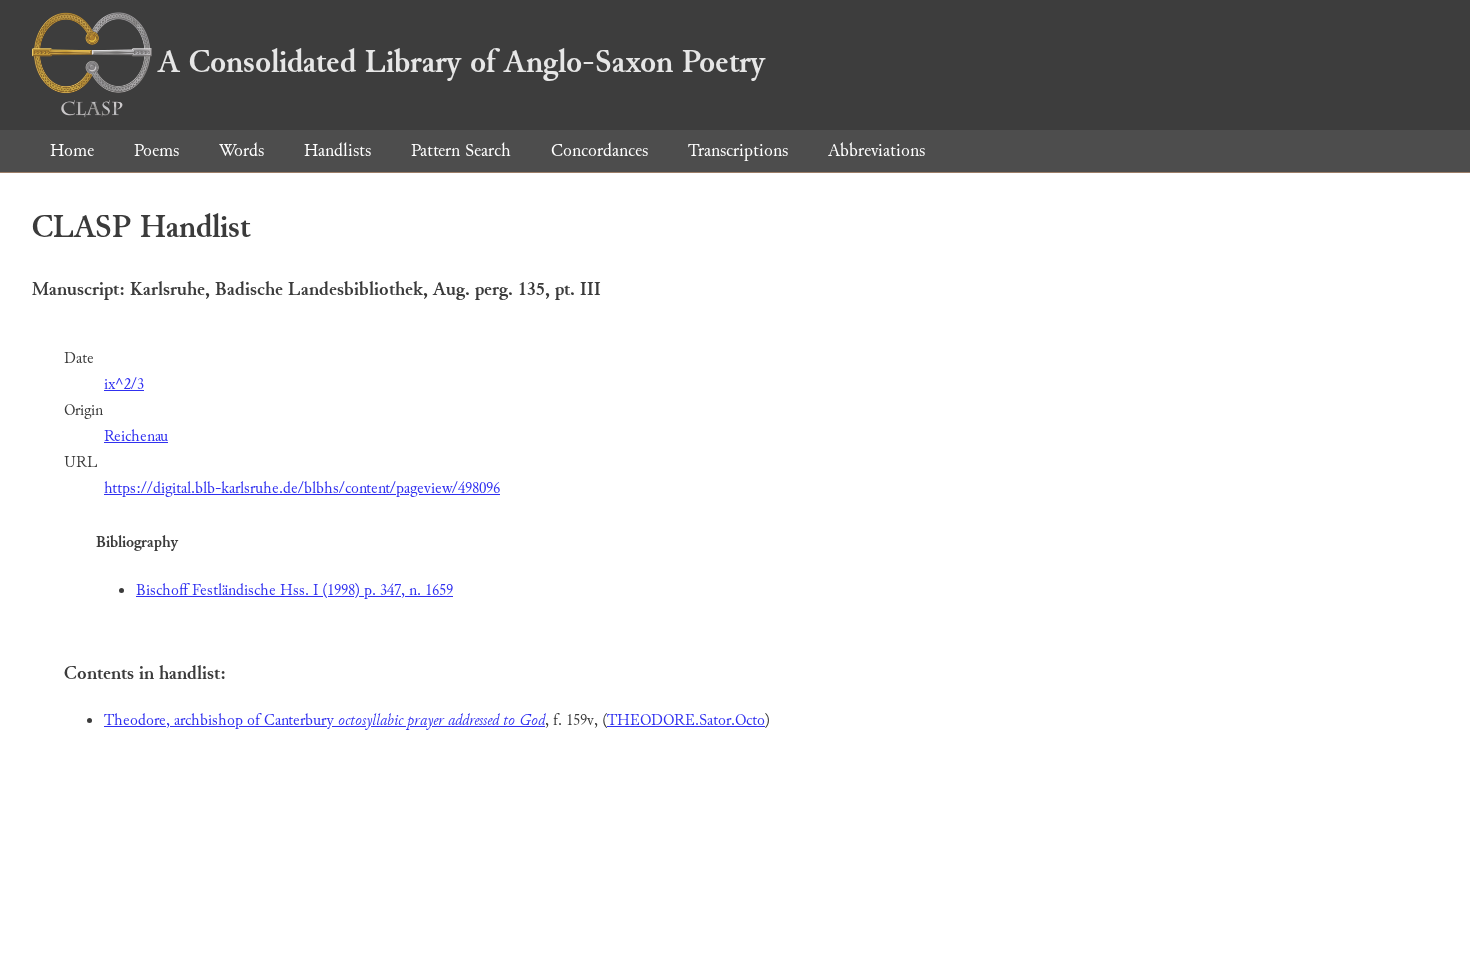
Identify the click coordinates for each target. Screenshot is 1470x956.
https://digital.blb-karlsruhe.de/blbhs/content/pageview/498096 (302, 488)
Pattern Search (461, 150)
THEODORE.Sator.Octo (686, 720)
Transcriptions (738, 150)
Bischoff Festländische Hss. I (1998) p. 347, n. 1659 (294, 590)
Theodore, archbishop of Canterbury (324, 720)
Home (72, 150)
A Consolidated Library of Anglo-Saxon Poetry (461, 62)
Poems (156, 150)
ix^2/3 (124, 384)
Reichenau (136, 436)
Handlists (337, 150)
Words (241, 150)
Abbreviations (876, 150)
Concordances (599, 150)
